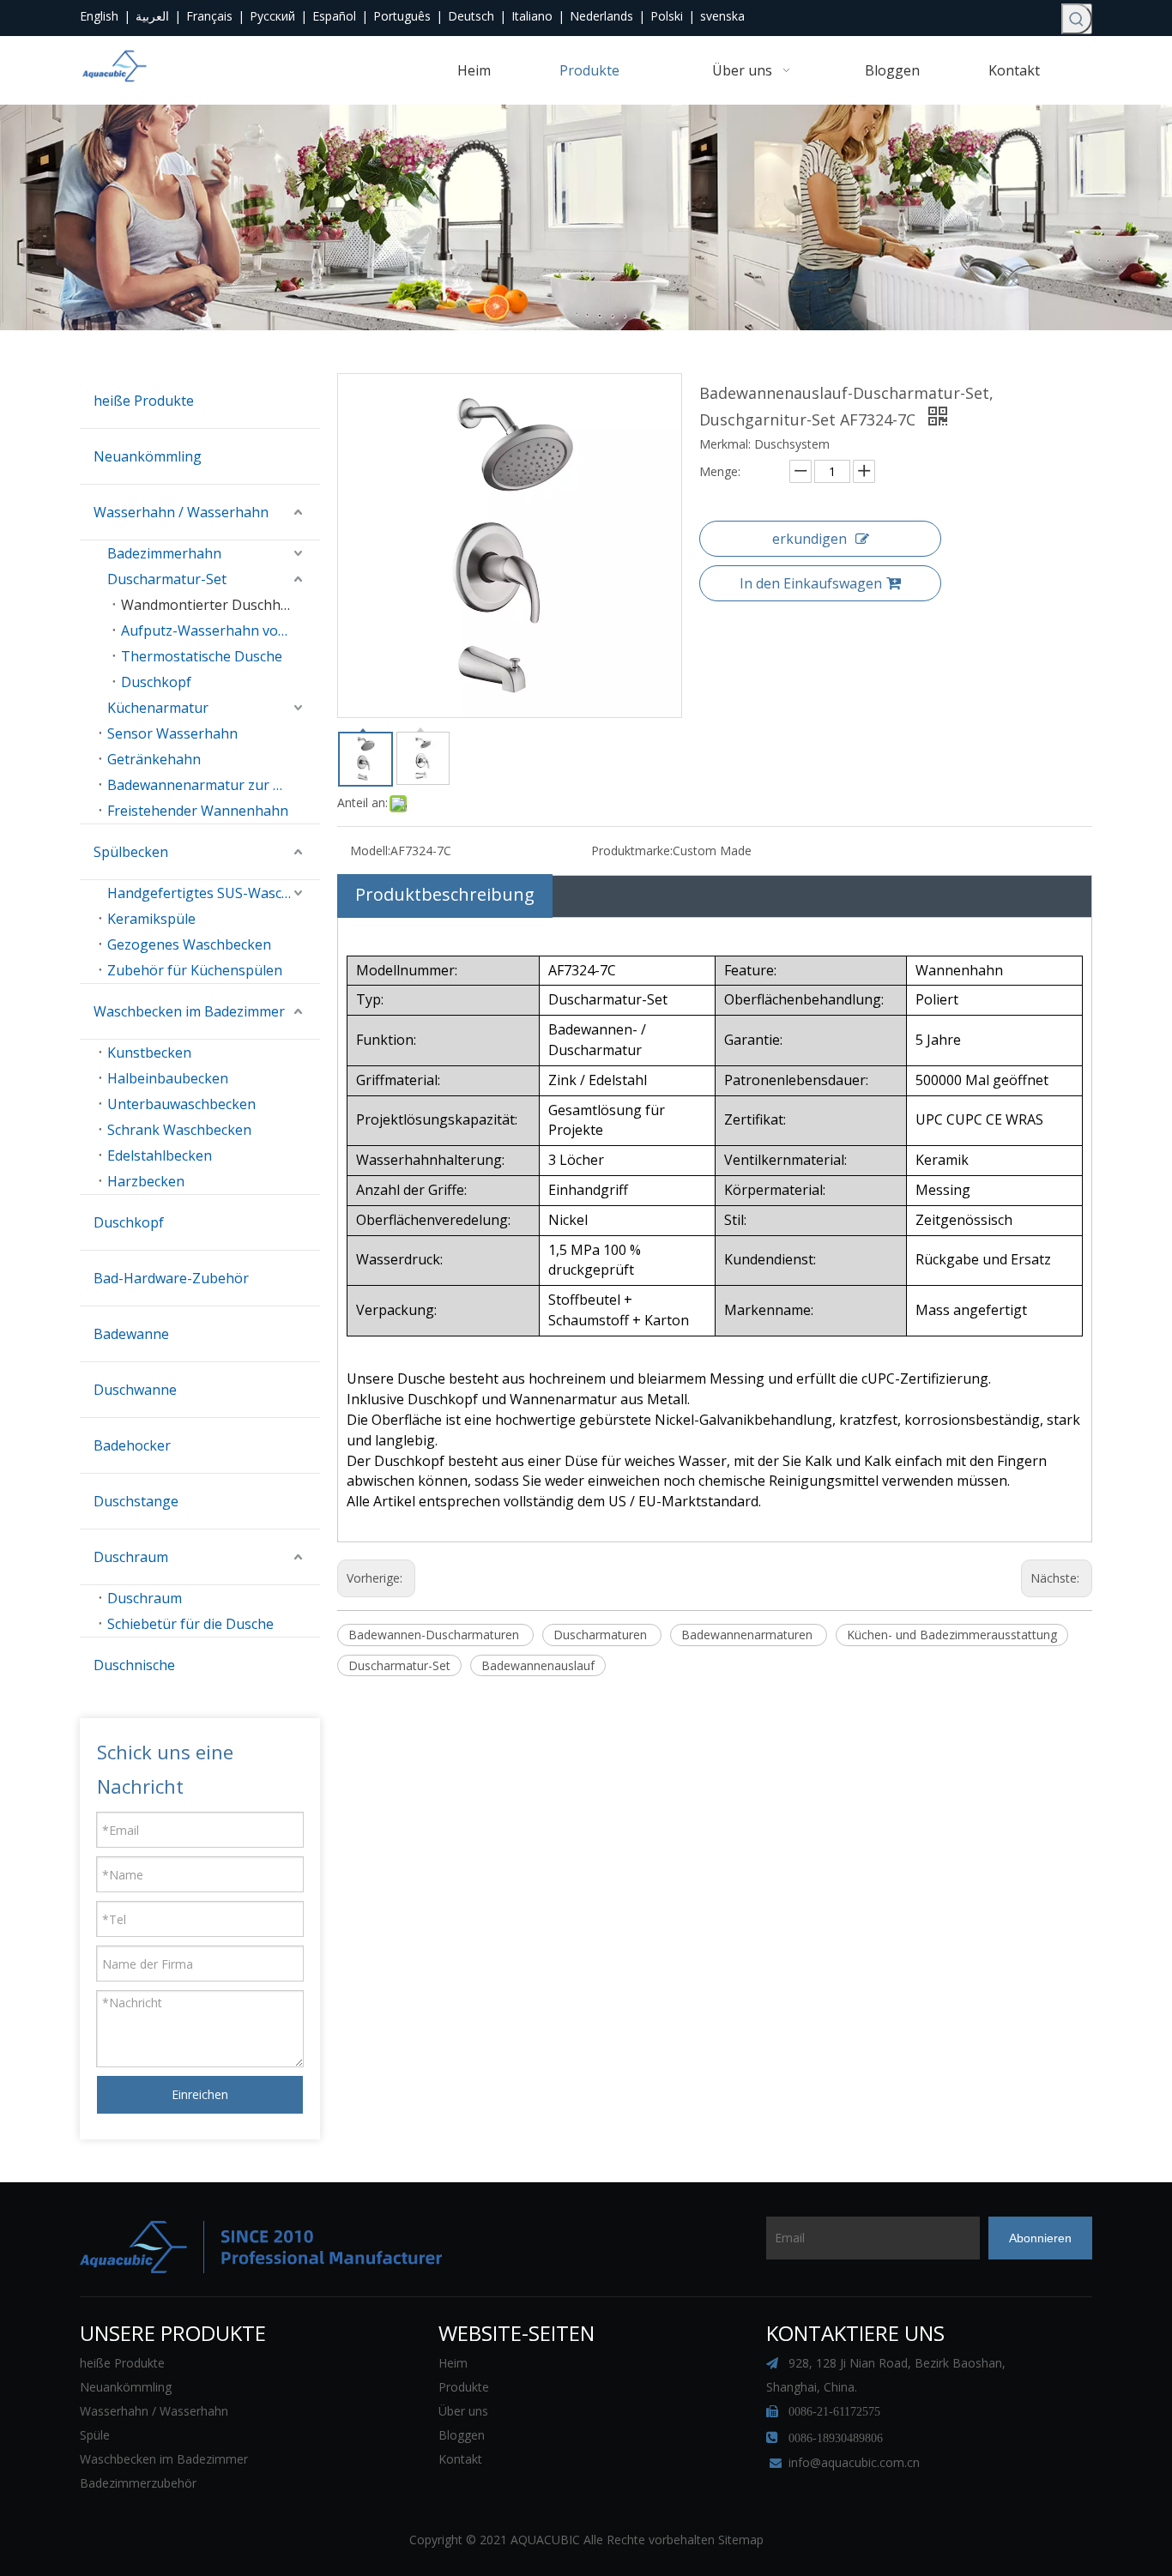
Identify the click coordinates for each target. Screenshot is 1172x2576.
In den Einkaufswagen (811, 583)
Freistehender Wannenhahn (198, 811)
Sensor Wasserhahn (172, 733)
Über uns (463, 2411)
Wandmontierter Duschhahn (213, 605)
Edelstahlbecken (160, 1155)
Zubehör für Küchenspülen (195, 970)
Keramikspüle (151, 919)
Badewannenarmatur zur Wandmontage (214, 785)
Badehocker (132, 1445)
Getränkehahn (154, 759)
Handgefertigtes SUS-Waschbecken (214, 893)
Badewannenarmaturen (749, 1635)
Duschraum (131, 1557)
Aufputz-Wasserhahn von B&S (219, 630)
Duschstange (136, 1501)
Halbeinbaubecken (168, 1078)
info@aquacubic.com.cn (854, 2462)
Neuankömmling (148, 456)
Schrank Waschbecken (179, 1130)
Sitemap (741, 2540)
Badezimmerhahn (164, 553)
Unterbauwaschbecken (181, 1104)
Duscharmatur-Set (167, 579)
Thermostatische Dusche (202, 656)
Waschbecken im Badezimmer (189, 1011)
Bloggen (462, 2435)
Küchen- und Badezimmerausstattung (952, 1635)
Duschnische (134, 1665)
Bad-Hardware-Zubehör (171, 1278)
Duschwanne (135, 1390)
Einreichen (200, 2094)
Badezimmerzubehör (138, 2483)
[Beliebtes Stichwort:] (1077, 19)
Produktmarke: (632, 851)
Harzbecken (146, 1181)
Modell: (370, 851)
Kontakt (460, 2459)
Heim (453, 2363)
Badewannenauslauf (538, 1665)
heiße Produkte (144, 401)
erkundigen (810, 539)
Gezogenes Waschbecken (189, 944)
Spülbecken (131, 852)
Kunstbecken (149, 1053)
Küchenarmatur (158, 708)
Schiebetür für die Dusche (190, 1624)
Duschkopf (156, 682)
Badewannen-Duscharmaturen (435, 1635)
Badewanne (131, 1334)
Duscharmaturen (602, 1635)
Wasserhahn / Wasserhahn (181, 512)
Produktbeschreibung (445, 894)
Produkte (464, 2387)
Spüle (95, 2435)
